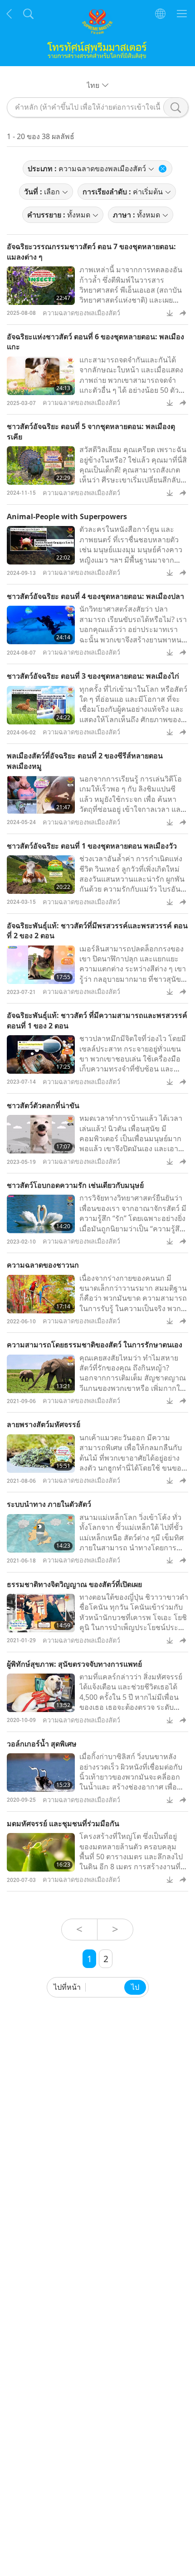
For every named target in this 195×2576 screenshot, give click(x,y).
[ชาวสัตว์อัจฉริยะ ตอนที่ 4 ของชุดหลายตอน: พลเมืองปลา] (41, 625)
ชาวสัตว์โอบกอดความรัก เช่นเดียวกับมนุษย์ (75, 1185)
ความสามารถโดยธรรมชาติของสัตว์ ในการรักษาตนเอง (95, 1345)
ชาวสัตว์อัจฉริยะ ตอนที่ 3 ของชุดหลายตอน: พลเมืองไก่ (93, 676)
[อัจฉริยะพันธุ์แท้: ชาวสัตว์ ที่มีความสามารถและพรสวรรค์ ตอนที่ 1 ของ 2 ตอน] (41, 1054)
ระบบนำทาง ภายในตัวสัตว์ (49, 1504)
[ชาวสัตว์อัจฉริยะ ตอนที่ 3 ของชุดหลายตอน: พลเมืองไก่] (41, 705)
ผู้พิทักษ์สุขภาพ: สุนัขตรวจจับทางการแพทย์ (74, 1664)
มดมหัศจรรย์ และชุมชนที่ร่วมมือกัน (63, 1823)
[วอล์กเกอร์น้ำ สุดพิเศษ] (41, 1773)
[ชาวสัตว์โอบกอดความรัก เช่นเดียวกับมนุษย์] (41, 1214)
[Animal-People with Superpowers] (41, 545)
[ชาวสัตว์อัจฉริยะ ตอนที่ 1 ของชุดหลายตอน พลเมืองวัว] (41, 875)
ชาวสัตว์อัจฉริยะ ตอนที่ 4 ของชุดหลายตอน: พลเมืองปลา (95, 596)
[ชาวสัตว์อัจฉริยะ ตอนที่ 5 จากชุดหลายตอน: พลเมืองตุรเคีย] (41, 466)
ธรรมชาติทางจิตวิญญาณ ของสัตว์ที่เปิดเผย (74, 1584)
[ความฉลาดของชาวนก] (41, 1294)
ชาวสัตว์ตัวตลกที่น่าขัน (43, 1105)
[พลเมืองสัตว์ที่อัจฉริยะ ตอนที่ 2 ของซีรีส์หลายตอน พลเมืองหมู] (41, 795)
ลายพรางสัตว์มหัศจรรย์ (44, 1424)
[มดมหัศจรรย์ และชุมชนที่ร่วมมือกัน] (41, 1852)
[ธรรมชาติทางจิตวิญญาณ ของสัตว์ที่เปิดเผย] (41, 1613)
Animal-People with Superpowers (67, 516)
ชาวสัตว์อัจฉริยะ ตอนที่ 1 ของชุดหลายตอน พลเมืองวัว (92, 846)
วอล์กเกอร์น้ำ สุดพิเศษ (42, 1744)
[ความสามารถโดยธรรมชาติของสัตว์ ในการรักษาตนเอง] (41, 1374)
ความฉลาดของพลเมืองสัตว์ (81, 313)
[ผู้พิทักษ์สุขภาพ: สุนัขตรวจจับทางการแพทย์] (41, 1693)
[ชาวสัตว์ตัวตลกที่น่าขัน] (41, 1134)
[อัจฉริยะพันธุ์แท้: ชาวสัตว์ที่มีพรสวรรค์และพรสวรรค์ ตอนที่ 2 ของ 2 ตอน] (41, 965)
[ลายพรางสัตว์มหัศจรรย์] (41, 1454)
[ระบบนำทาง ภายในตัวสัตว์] (41, 1533)
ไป (135, 1987)
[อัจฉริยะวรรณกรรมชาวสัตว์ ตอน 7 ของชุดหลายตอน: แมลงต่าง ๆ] (41, 286)
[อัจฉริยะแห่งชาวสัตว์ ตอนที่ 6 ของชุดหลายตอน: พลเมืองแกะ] (41, 376)
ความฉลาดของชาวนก (43, 1265)
